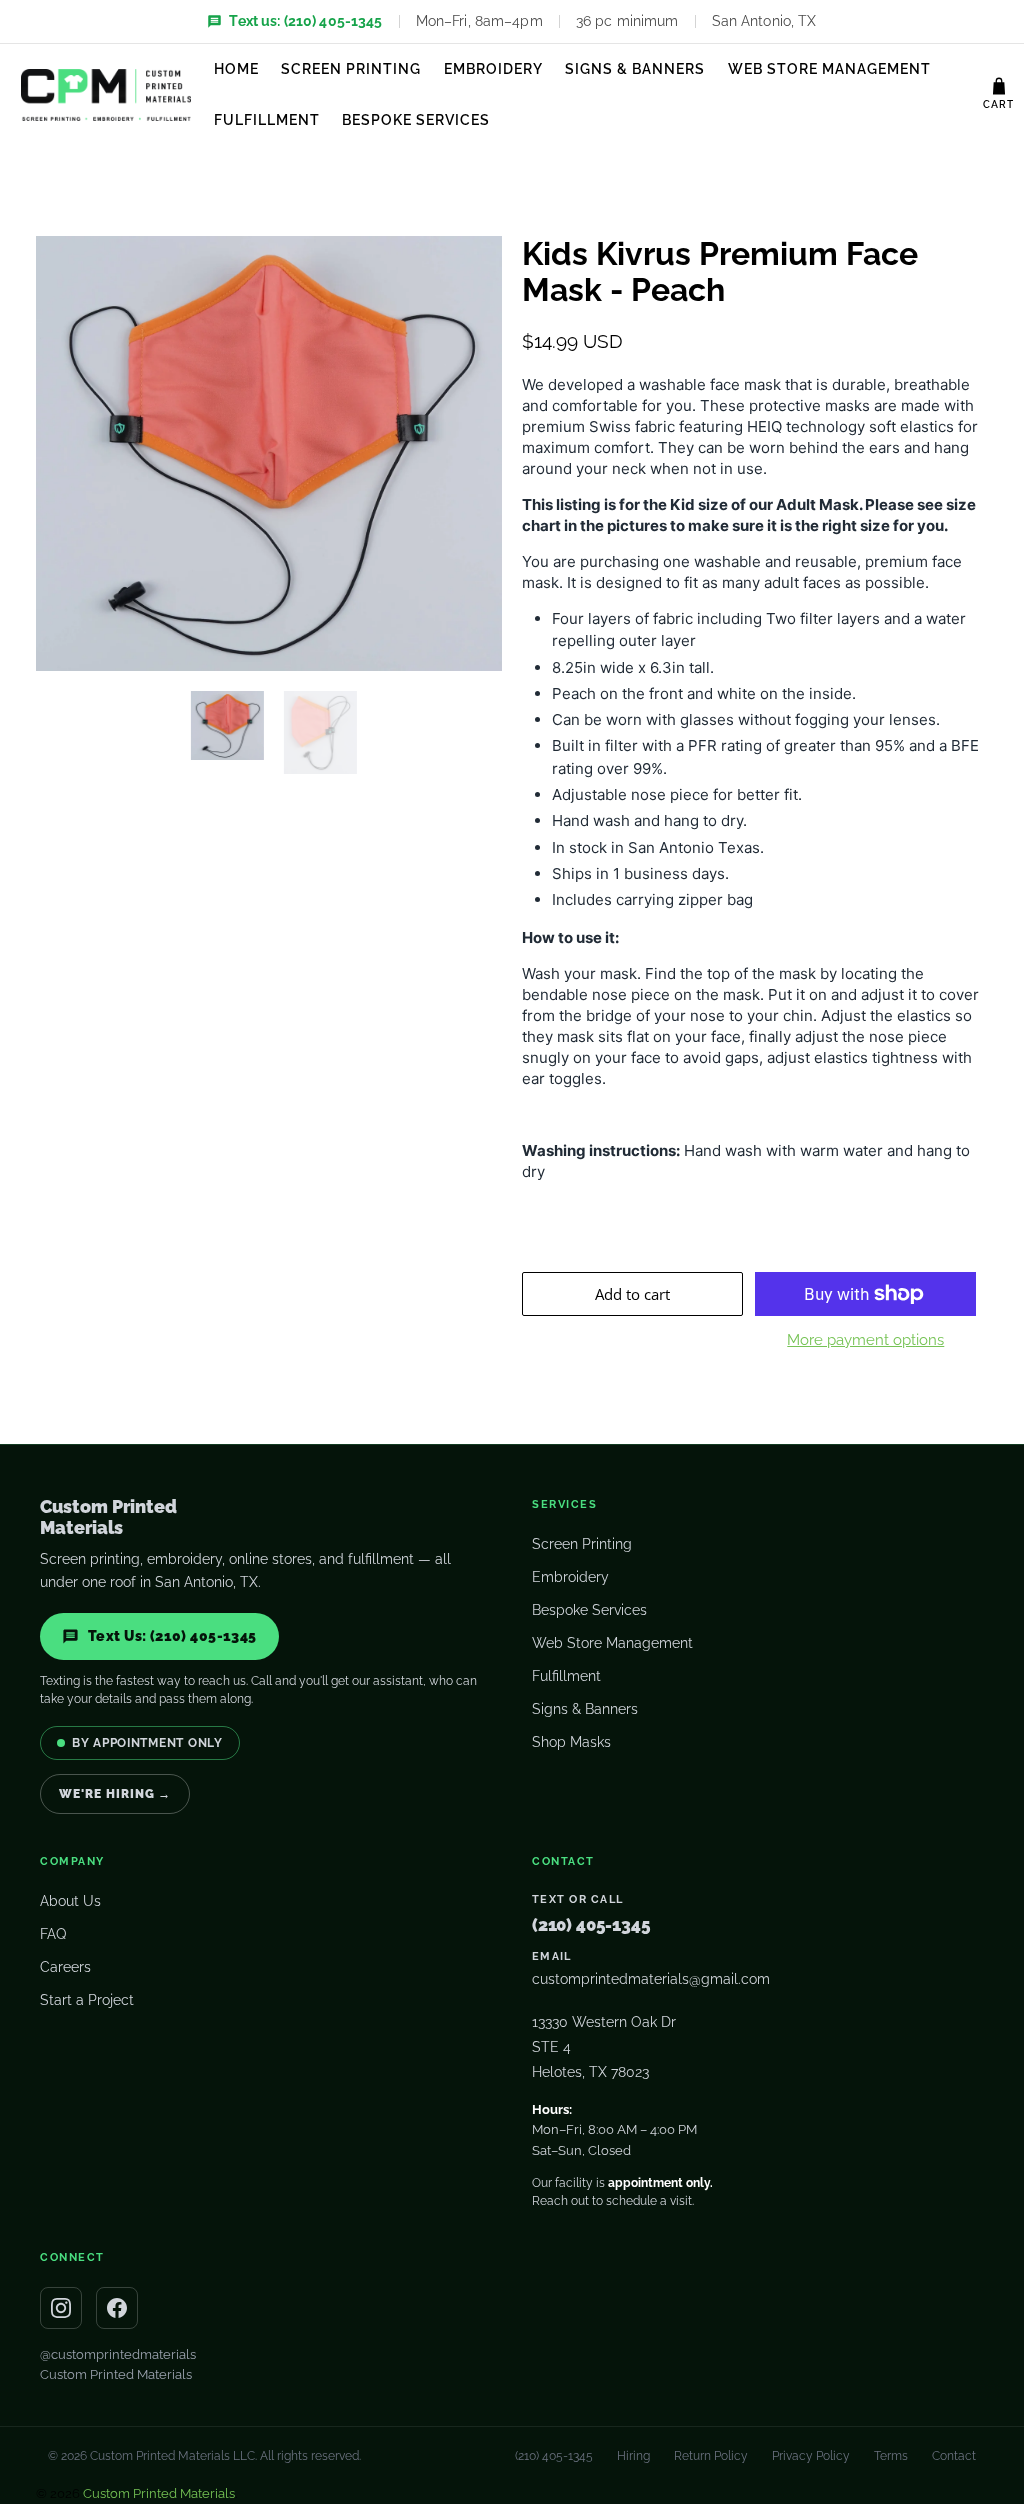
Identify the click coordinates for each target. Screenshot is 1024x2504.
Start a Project (87, 2000)
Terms (891, 2456)
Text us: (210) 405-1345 (305, 21)
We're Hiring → (115, 1794)
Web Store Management (829, 69)
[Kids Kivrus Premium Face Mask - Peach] (269, 453)
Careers (65, 1967)
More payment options (865, 1340)
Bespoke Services (416, 120)
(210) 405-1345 (591, 1925)
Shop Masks (571, 1742)
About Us (70, 1901)
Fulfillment (267, 120)
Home (236, 69)
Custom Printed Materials (116, 2374)
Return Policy (711, 2456)
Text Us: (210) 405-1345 (172, 1636)
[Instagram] (61, 2308)
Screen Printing (351, 69)
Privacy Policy (811, 2456)
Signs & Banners (635, 69)
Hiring (633, 2456)
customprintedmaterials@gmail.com (651, 1979)
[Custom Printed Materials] (106, 95)
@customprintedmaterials (118, 2354)
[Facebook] (117, 2308)
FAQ (53, 1934)
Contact (954, 2456)
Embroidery (493, 69)
